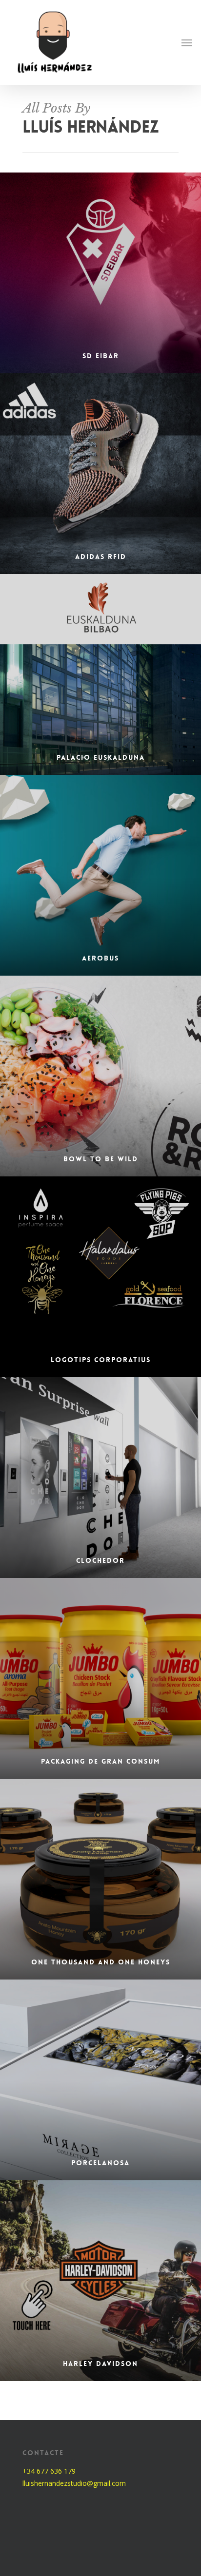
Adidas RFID (101, 557)
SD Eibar (101, 356)
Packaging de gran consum (100, 1761)
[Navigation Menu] (187, 42)
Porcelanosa (100, 2163)
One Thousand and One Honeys (101, 1962)
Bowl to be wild (101, 1159)
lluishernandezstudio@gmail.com (74, 2483)
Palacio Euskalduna (101, 757)
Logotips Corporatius (101, 1360)
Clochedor (100, 1560)
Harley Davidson (100, 2364)
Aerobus (100, 958)
